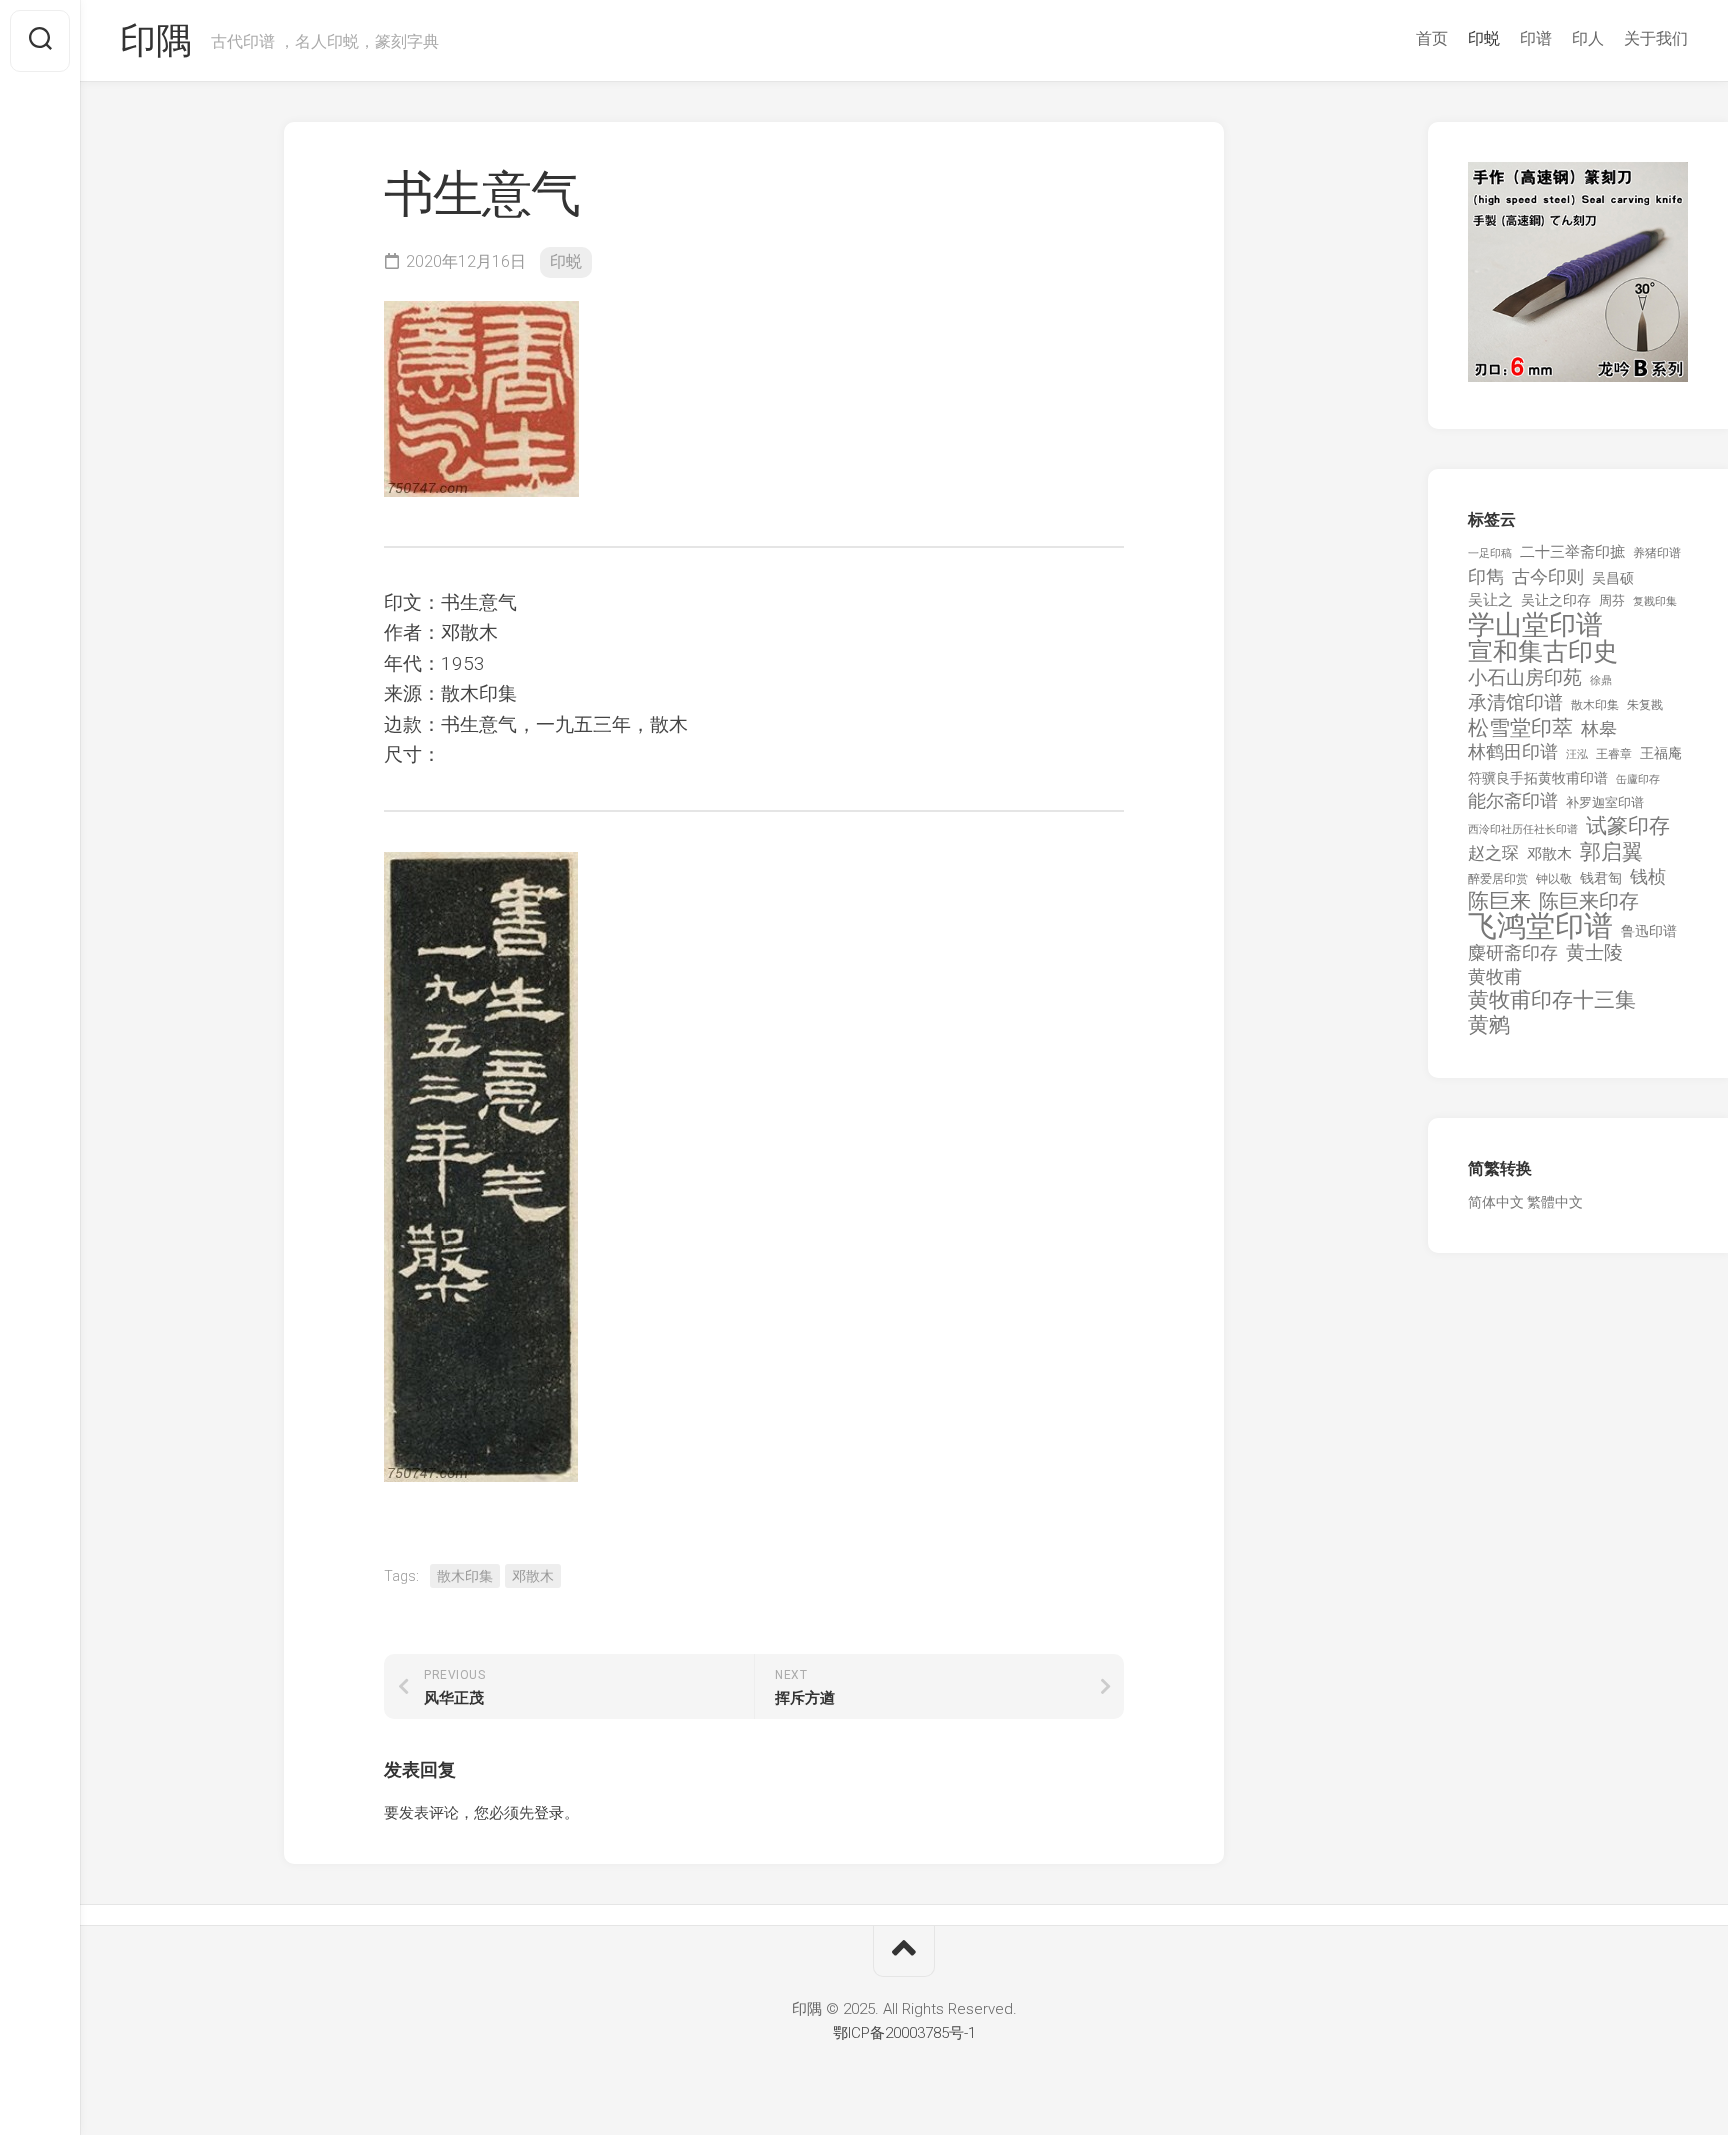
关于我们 (1656, 38)
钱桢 (1648, 876)
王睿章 (1614, 754)
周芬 (1612, 600)
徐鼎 (1601, 680)
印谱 (1536, 38)
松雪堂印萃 (1520, 728)
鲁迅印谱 (1649, 931)
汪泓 (1577, 754)
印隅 (155, 41)
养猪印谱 (1657, 553)
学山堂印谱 (1535, 625)
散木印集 (465, 1576)
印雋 (1486, 576)
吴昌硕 (1613, 578)
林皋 (1599, 728)
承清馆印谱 (1515, 703)
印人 (1588, 38)
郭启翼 (1611, 852)
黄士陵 (1594, 953)
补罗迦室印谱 (1605, 802)
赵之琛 (1493, 853)
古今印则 (1548, 577)
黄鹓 (1489, 1025)
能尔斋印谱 (1513, 800)
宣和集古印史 (1543, 651)
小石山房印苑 (1525, 678)
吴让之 (1490, 600)
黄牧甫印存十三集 (1552, 1000)
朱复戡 (1645, 705)
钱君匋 (1601, 878)
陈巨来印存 (1589, 902)
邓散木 (533, 1576)
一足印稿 (1490, 553)
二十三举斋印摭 (1572, 552)
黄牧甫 (1495, 976)
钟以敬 (1554, 879)
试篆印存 (1628, 826)
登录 (549, 1813)
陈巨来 (1499, 901)
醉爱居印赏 (1498, 879)
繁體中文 (1555, 1202)
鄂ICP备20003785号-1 (904, 2033)
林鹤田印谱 (1513, 751)
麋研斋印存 (1513, 952)
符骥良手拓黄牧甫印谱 (1538, 778)
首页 (1432, 38)
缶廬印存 (1638, 779)
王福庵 (1661, 753)
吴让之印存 (1556, 600)
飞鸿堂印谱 (1540, 926)
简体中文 (1496, 1202)
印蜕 (1484, 38)
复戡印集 (1655, 601)
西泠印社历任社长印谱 (1523, 829)
